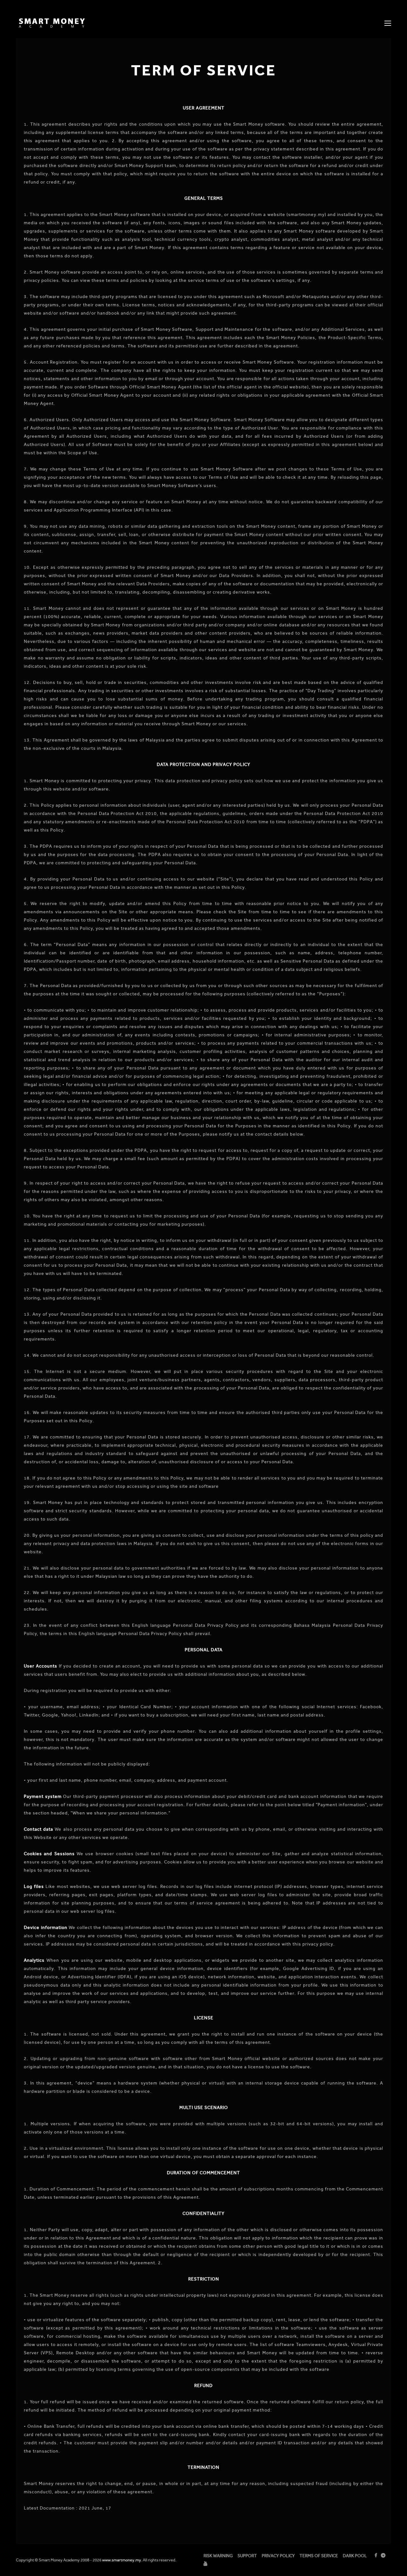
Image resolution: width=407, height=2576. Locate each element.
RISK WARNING (218, 2556)
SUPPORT (247, 2556)
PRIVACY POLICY (278, 2556)
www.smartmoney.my (122, 2560)
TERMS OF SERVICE (319, 2556)
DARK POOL (355, 2556)
